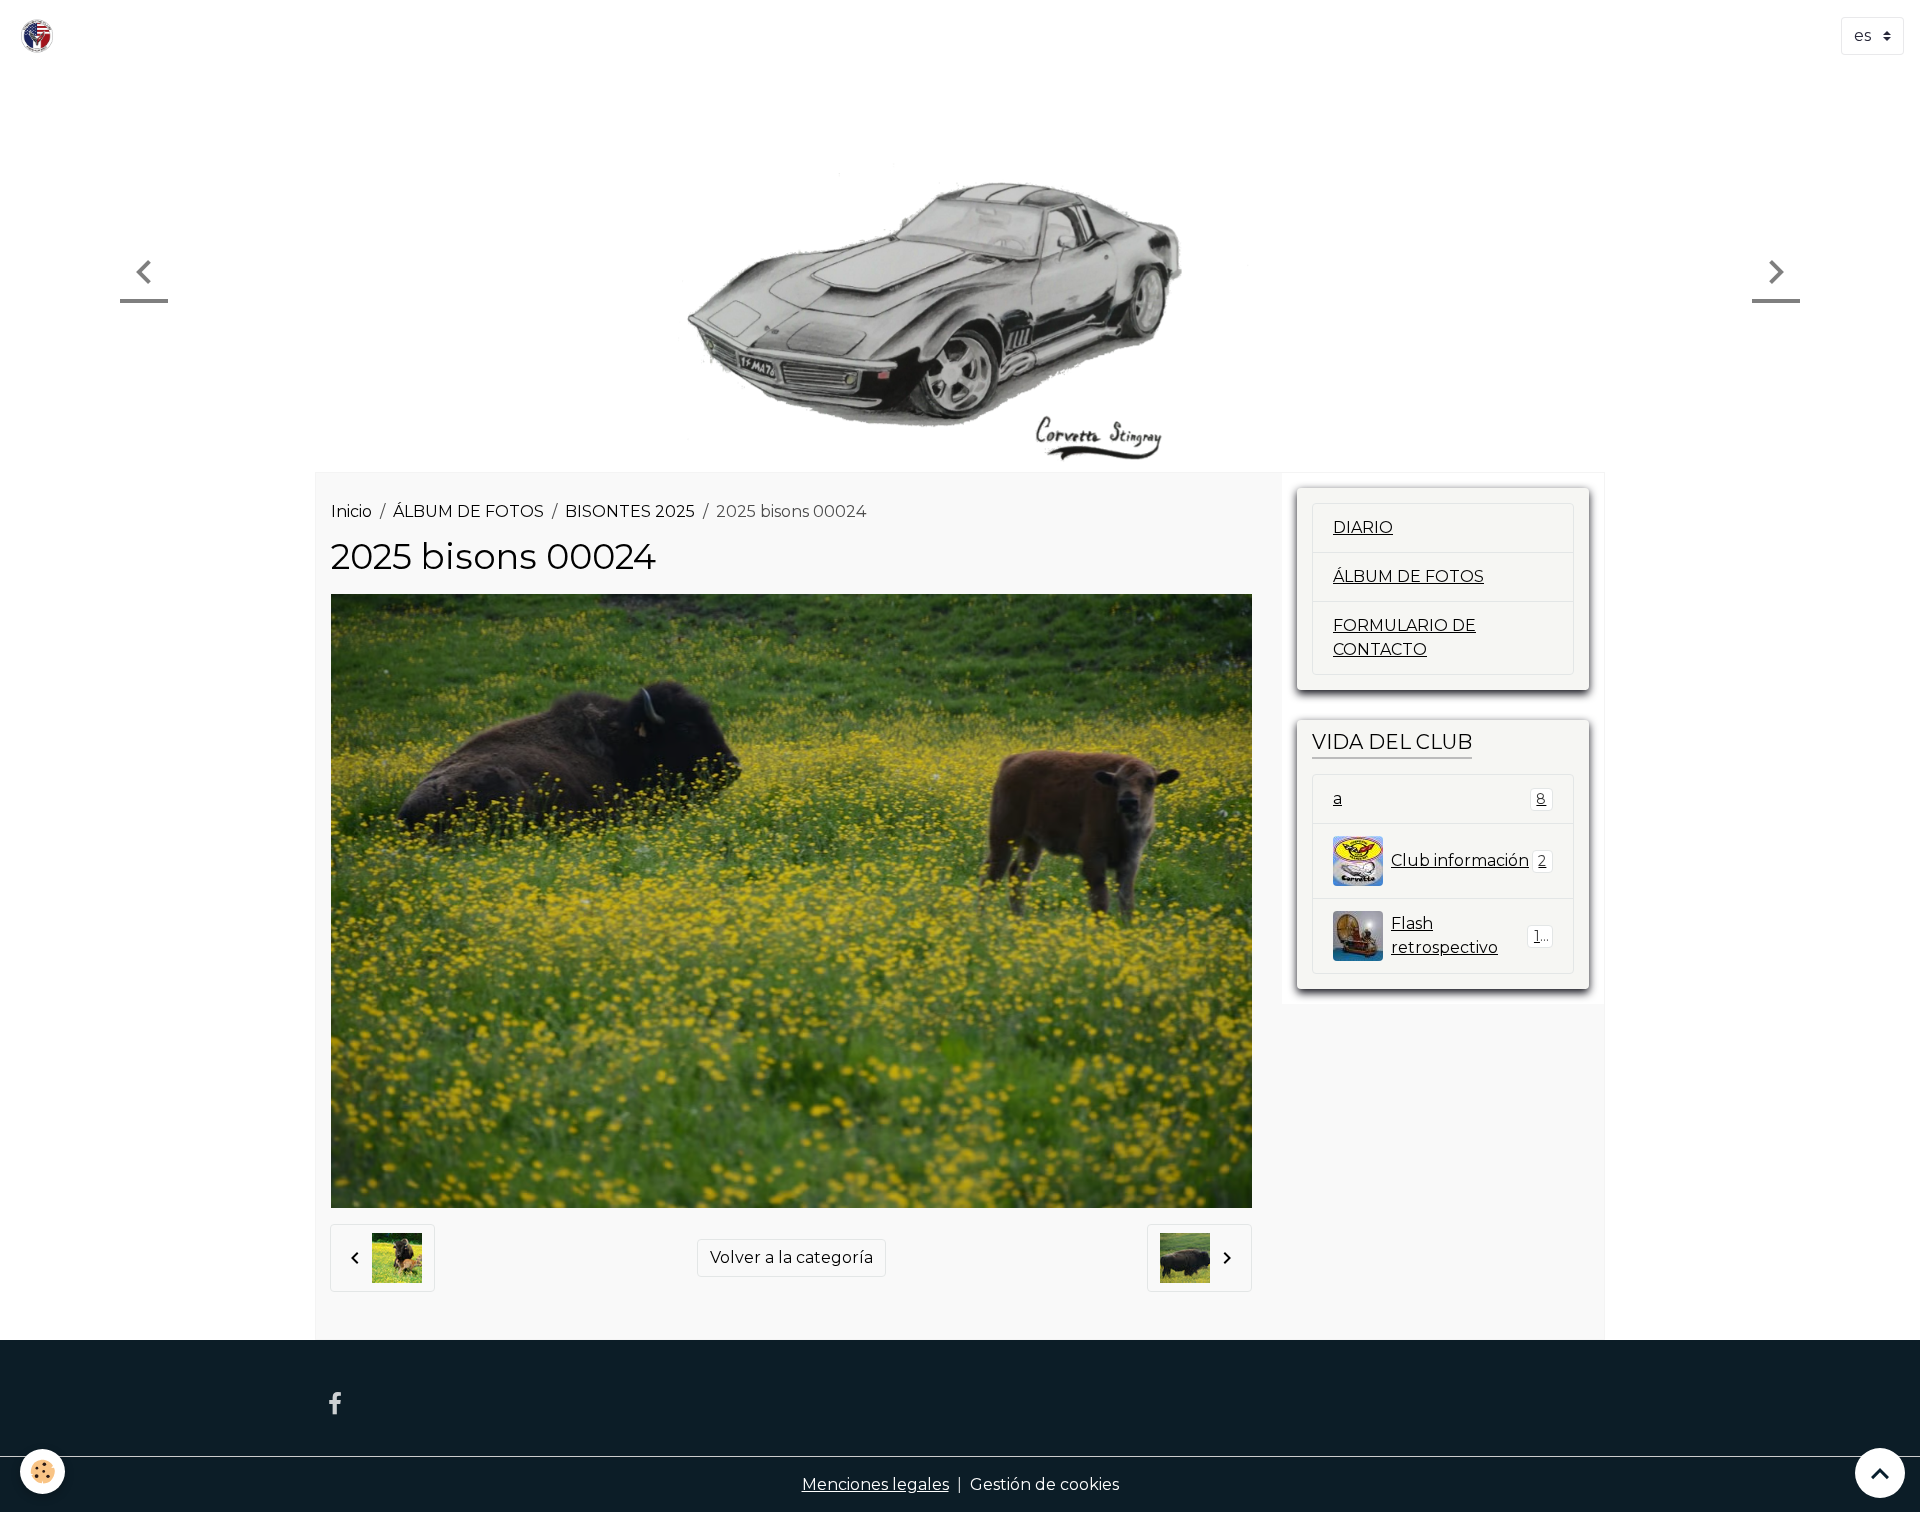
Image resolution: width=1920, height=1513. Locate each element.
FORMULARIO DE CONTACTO (1404, 637)
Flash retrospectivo (1469, 935)
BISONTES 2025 (630, 511)
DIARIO (1363, 527)
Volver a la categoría (791, 1257)
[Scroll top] (1880, 1473)
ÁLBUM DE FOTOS (468, 511)
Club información (1468, 860)
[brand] (41, 36)
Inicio (351, 511)
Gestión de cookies (1044, 1484)
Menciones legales (875, 1484)
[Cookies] (42, 1471)
